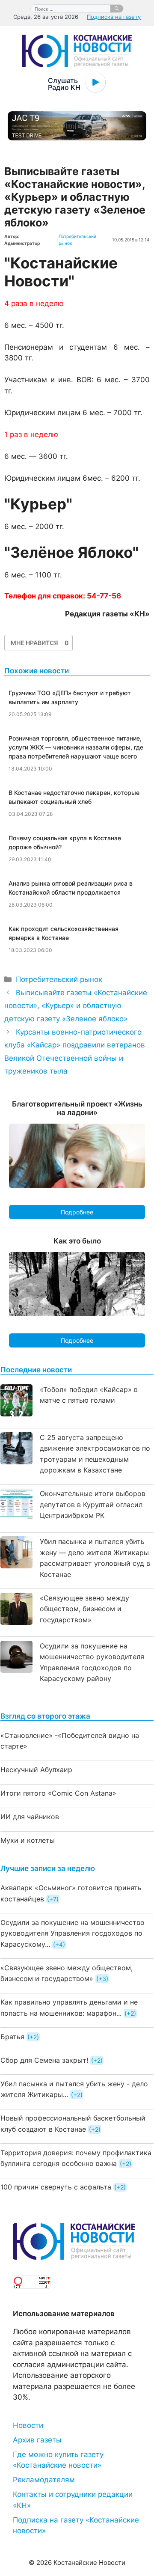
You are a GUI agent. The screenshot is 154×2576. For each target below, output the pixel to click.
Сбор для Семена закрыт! (44, 2060)
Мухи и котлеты (28, 1840)
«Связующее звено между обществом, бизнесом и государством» (84, 1609)
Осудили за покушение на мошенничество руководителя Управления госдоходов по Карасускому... (73, 1933)
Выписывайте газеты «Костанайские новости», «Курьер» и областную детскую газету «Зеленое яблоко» (76, 1006)
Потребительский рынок (59, 979)
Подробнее (77, 1212)
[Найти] (117, 9)
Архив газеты (37, 2440)
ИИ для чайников (30, 1817)
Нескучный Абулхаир (36, 1770)
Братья (12, 2037)
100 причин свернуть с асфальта (56, 2187)
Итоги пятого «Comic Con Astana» (58, 1793)
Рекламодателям (44, 2480)
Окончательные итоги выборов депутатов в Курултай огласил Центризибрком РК (93, 1504)
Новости (28, 2425)
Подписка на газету (114, 17)
